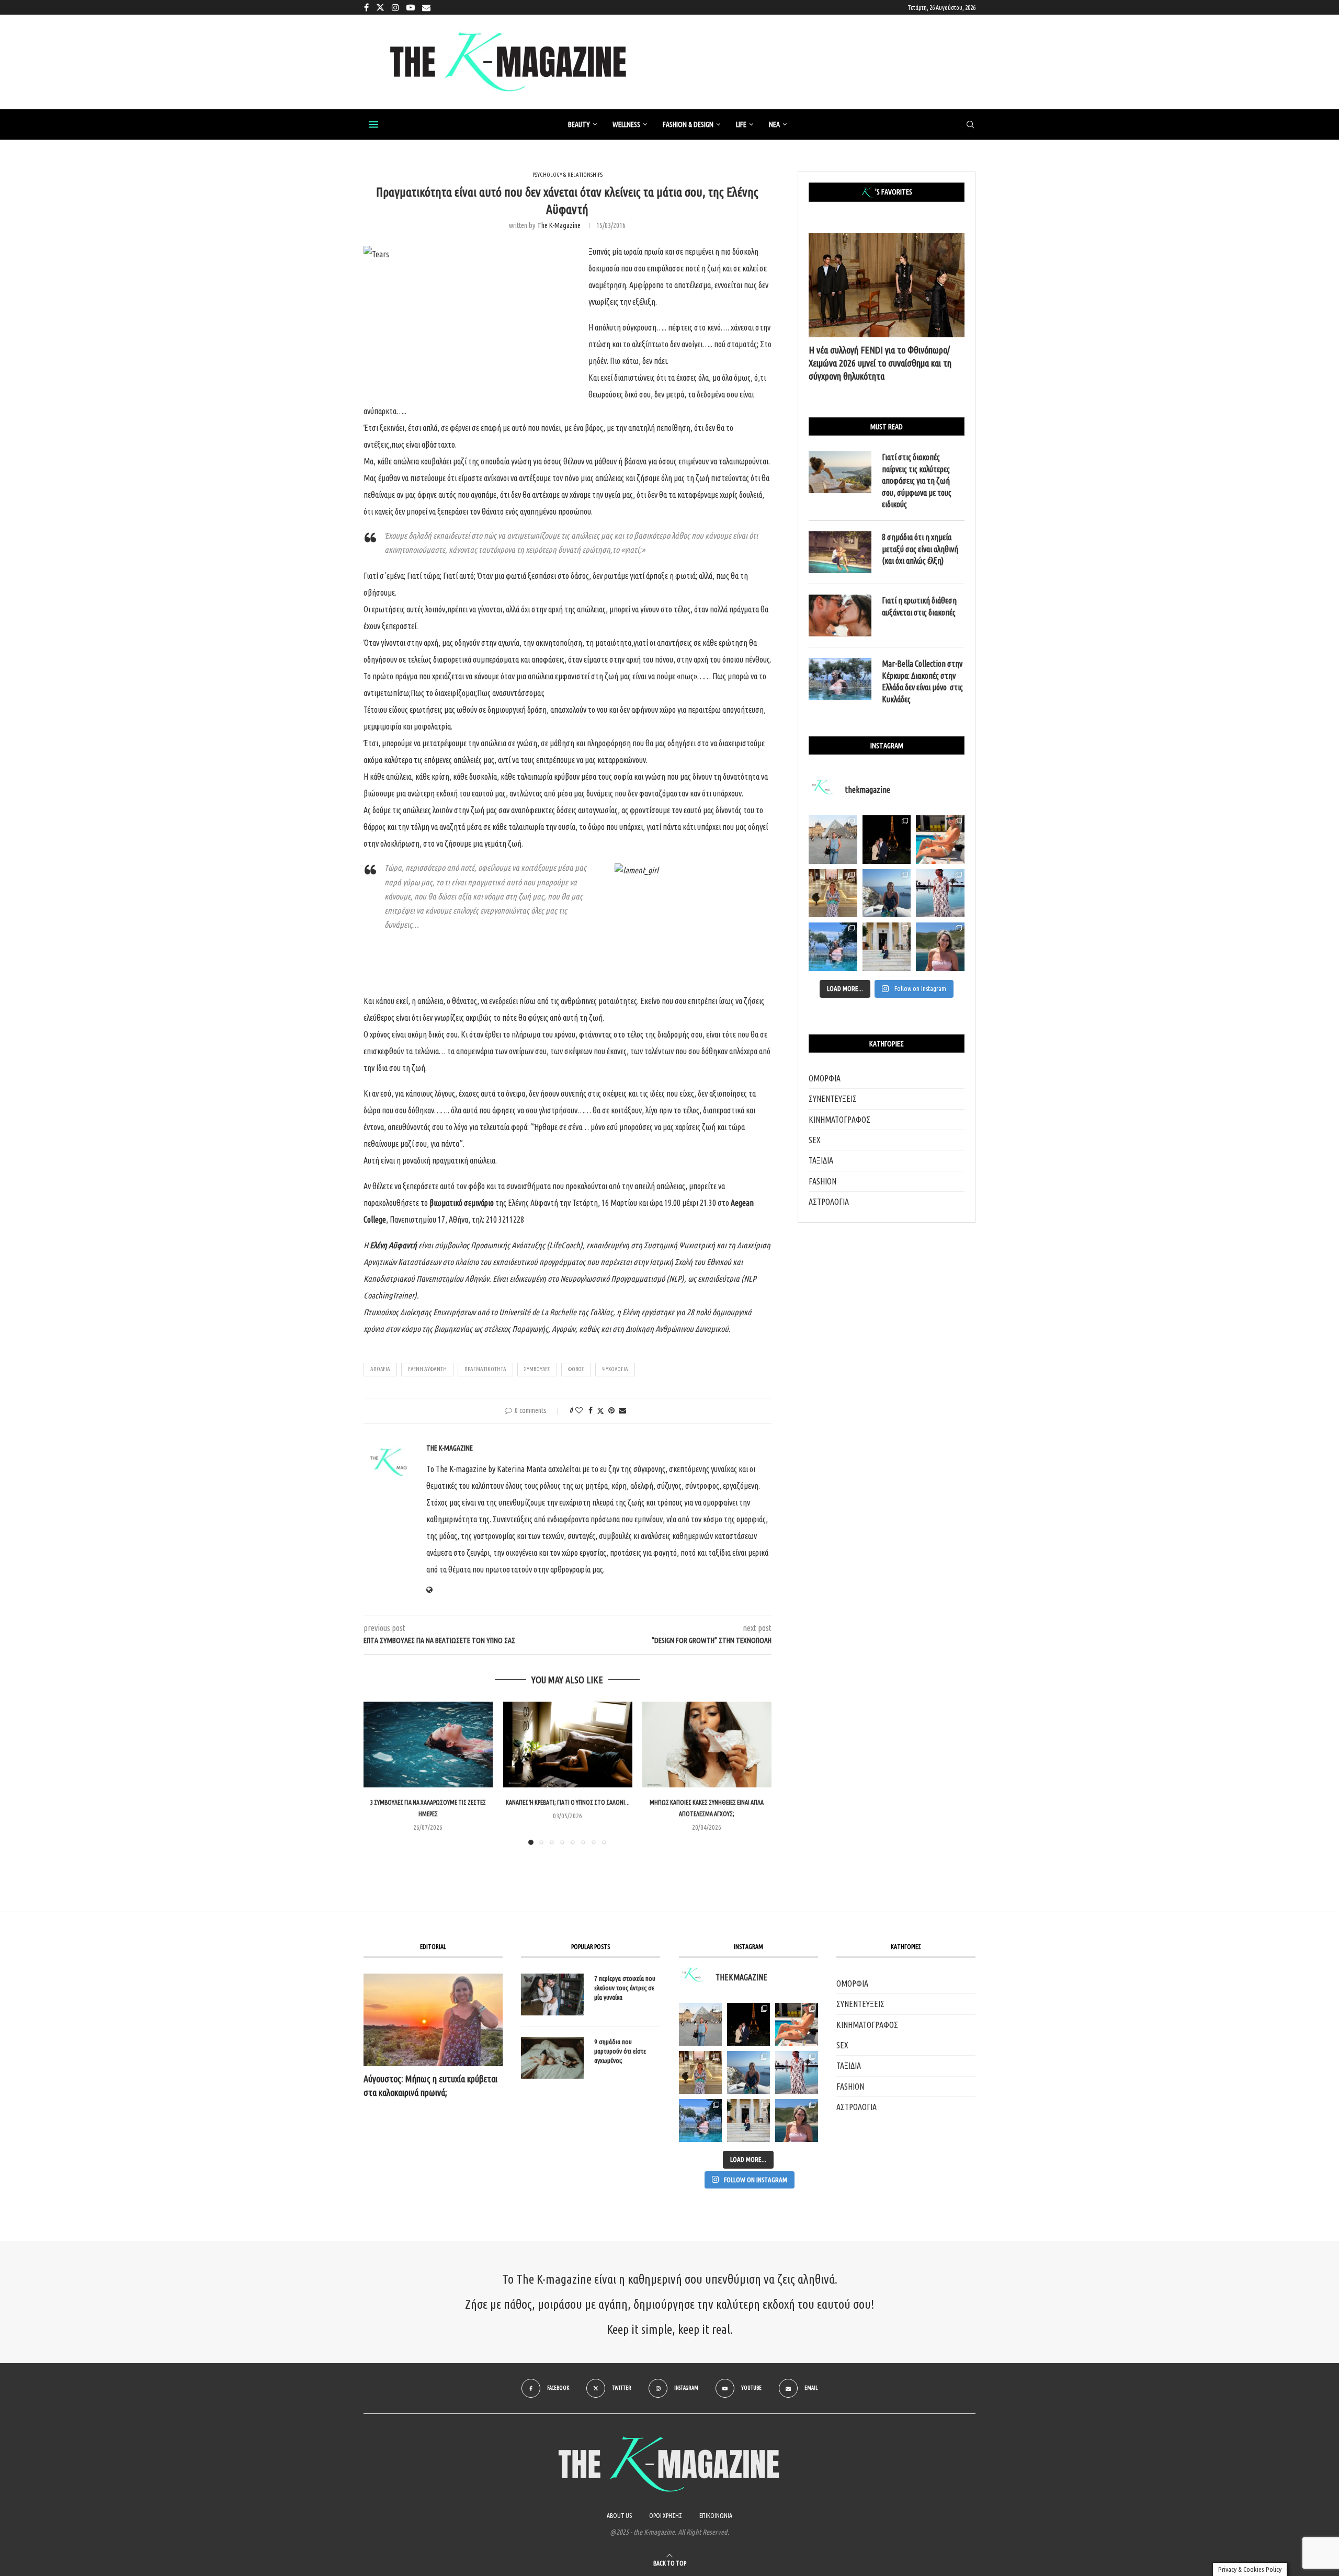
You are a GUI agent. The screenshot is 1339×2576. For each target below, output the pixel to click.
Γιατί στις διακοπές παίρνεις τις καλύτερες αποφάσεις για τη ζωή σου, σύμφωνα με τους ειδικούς (917, 481)
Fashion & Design (688, 124)
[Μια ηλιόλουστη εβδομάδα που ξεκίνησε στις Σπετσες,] (887, 947)
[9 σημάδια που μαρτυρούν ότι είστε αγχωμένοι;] (552, 2058)
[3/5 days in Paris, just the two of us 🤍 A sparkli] (887, 840)
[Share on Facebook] (591, 1410)
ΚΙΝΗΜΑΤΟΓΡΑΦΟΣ (839, 1120)
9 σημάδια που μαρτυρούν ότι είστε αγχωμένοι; (620, 2051)
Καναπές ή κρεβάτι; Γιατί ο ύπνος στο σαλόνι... (567, 1803)
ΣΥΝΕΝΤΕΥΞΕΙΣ (833, 1099)
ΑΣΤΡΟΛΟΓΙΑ (829, 1202)
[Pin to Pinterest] (611, 1410)
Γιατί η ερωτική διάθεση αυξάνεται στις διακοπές (919, 606)
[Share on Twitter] (600, 1411)
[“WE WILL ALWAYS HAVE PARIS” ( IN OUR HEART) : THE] (700, 2024)
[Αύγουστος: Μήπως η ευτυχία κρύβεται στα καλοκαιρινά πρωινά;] (433, 2020)
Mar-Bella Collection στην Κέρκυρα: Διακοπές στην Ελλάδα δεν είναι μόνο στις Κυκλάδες (922, 681)
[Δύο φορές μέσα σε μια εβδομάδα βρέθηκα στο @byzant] (833, 893)
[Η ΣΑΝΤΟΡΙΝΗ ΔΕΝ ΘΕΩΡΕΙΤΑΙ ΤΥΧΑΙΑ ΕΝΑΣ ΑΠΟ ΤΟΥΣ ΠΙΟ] (748, 2072)
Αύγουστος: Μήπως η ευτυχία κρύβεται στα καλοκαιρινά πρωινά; (430, 2085)
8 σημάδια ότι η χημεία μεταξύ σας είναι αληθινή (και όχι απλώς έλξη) (920, 549)
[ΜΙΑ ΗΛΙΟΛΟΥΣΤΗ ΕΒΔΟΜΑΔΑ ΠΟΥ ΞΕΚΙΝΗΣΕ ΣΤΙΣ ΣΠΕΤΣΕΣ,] (748, 2121)
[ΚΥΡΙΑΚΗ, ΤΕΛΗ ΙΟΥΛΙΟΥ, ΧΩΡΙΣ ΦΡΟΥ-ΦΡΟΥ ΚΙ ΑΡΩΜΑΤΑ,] (797, 2024)
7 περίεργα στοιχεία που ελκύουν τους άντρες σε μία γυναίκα (625, 1988)
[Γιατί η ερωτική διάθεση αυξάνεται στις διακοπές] (840, 615)
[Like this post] (579, 1410)
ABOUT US (619, 2516)
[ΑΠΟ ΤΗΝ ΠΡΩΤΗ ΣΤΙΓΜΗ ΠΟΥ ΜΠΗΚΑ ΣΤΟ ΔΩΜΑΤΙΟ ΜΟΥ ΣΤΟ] (797, 2072)
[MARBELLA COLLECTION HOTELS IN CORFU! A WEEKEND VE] (700, 2121)
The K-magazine (559, 225)
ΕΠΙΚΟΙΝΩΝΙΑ (716, 2516)
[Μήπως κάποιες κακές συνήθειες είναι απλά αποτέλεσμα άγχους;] (707, 1745)
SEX (815, 1140)
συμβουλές (537, 1369)
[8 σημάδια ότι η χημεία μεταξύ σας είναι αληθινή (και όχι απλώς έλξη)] (840, 552)
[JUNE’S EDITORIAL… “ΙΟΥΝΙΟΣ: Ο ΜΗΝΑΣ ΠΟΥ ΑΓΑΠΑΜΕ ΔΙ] (797, 2121)
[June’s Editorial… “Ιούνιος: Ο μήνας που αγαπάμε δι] (940, 947)
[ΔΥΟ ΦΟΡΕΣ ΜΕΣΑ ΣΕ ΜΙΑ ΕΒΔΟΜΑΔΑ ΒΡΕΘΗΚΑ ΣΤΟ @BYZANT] (700, 2072)
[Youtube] (411, 7)
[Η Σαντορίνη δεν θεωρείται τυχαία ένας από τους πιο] (887, 893)
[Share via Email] (622, 1410)
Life (741, 124)
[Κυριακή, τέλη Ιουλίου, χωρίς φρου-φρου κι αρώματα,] (940, 840)
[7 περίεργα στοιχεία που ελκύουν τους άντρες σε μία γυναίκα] (552, 1994)
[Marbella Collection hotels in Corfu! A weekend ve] (833, 947)
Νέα (774, 124)
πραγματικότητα (485, 1369)
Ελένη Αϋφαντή (427, 1369)
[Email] (426, 7)
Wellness (626, 124)
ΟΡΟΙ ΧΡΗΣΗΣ (666, 2516)
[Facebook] (366, 7)
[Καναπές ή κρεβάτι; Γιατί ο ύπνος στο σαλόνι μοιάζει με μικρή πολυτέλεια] (568, 1745)
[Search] (970, 125)
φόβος (576, 1369)
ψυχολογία (615, 1369)
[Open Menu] (373, 124)
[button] (378, 1773)
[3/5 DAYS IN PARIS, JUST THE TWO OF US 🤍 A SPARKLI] (748, 2024)
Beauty (579, 124)
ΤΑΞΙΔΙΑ (821, 1160)
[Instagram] (395, 7)
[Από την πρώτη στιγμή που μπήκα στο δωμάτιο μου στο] (940, 893)
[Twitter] (380, 7)
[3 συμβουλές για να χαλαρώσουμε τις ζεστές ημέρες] (428, 1745)
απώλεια (380, 1369)
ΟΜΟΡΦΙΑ (825, 1078)
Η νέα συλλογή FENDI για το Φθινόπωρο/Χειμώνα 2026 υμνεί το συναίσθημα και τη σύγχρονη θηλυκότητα (880, 363)
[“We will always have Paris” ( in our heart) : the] (833, 840)
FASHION (822, 1181)
